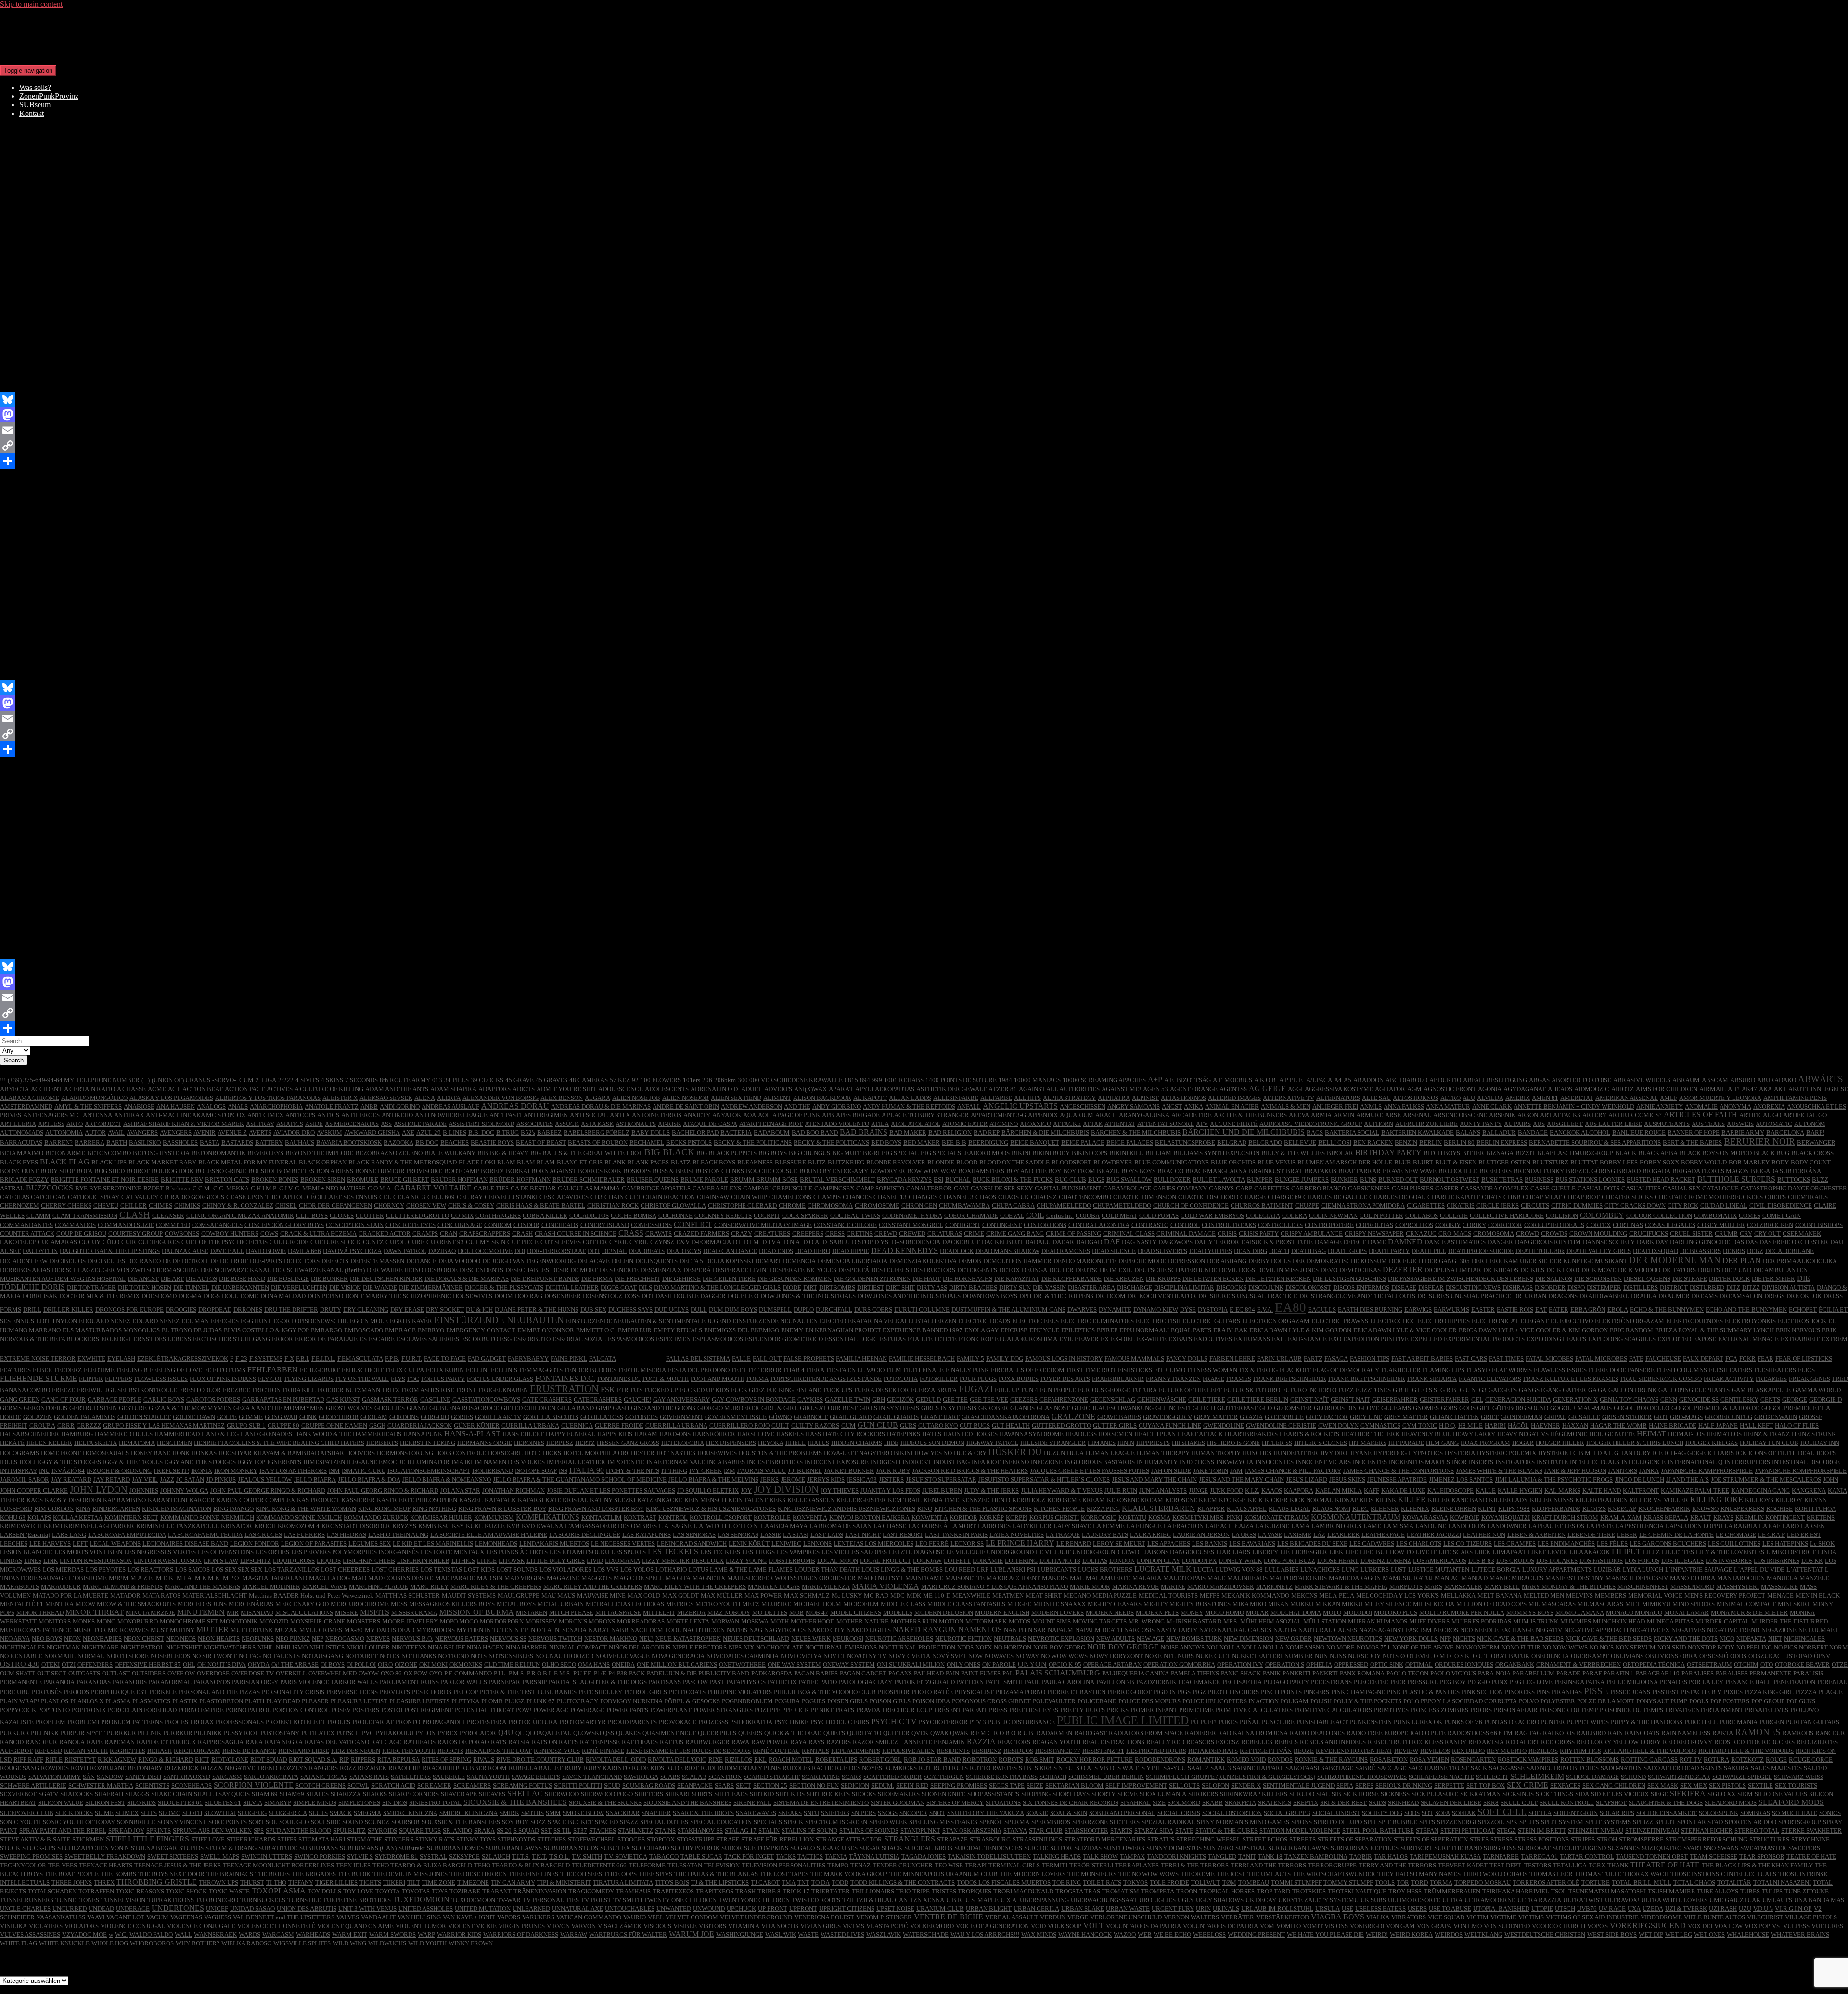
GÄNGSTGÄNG (1540, 1390)
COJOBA (1088, 1216)
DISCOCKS (1231, 1287)
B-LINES (455, 1132)
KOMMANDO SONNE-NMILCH (299, 1517)
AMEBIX (1518, 1098)
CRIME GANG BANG (1015, 1233)
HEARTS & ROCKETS (1309, 1434)
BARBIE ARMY (1743, 1132)
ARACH (1106, 1115)
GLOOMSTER (1293, 1408)
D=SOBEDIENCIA (916, 1242)
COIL (1035, 1215)
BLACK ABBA (1658, 1153)
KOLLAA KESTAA (78, 1517)
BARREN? (58, 1143)
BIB (483, 1153)
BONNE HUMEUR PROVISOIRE (399, 1171)
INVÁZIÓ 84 (68, 1471)
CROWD (1527, 1233)
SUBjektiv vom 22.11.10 (59, 485)
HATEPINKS (904, 1434)
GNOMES (1426, 1408)
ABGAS (1539, 1080)
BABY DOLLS (651, 1132)
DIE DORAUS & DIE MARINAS (467, 1279)
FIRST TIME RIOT (1091, 1370)
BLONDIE (941, 1162)
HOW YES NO (933, 1453)
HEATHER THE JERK (1370, 1434)
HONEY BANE (151, 1453)
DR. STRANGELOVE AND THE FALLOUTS (1357, 1296)
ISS (563, 1471)
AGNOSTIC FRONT (1450, 1089)
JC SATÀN (190, 1479)
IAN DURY (1636, 1453)
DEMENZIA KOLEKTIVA (923, 1261)
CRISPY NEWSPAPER (1374, 1233)
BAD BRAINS (864, 1132)
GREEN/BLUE (1284, 1417)
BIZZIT (1525, 1153)
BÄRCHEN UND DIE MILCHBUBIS (1244, 1132)
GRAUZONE (1073, 1416)
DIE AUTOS (201, 1279)
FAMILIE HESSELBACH (922, 1359)
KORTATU (1132, 1517)
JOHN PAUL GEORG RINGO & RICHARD (383, 1490)
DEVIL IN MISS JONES (1288, 1270)
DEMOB (970, 1261)
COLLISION (1562, 1216)
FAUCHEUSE (1663, 1359)
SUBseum (35, 105)
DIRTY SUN (1015, 1287)
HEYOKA (771, 1443)
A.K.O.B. (1266, 1080)
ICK (1741, 1453)
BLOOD (967, 1162)
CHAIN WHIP (749, 1197)
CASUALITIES (1641, 1188)
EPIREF (1107, 1330)
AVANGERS (142, 1132)
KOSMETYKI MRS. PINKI (1207, 1517)
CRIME (974, 1233)
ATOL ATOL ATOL (916, 1124)
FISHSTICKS (1135, 1370)
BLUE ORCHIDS (1233, 1162)
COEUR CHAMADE (971, 1216)
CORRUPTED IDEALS (1554, 1225)
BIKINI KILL (1126, 1153)
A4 (1338, 1080)
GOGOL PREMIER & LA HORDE (1715, 1408)
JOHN (1831, 1479)
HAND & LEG (220, 1434)
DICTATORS (1679, 1270)
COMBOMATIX (1715, 1216)
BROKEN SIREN (323, 1180)
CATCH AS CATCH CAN (33, 1197)
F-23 (241, 1359)
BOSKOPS (637, 1171)
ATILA (880, 1124)
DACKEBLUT (961, 1242)
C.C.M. (202, 1188)
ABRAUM (1686, 1080)
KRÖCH (265, 1526)
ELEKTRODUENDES (1694, 1321)
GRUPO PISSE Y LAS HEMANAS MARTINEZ (164, 1425)
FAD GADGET (487, 1359)
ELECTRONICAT (1495, 1321)
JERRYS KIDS (826, 1479)
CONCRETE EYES (411, 1225)
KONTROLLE (772, 1517)
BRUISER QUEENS (653, 1180)
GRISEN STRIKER (1627, 1417)
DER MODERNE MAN (1675, 1260)
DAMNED (1405, 1242)
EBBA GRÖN (1588, 1310)
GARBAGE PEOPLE (115, 1400)
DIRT (810, 1287)
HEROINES (529, 1443)
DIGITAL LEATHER (572, 1287)
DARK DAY (1652, 1242)
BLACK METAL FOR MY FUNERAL (248, 1162)
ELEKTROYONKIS (1750, 1321)
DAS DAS (1745, 1242)
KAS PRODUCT (318, 1500)
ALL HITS (1027, 1098)
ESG (506, 1339)
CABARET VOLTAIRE (433, 1188)
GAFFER (1574, 1390)
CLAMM (38, 1216)
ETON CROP (976, 1339)
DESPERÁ (697, 1270)
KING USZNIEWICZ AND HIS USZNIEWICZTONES (847, 1509)
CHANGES (923, 1197)
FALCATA (603, 1359)
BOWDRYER (888, 1171)
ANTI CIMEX (265, 1115)
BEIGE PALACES (1130, 1143)
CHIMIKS (187, 1206)
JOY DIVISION (786, 1489)
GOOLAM (374, 1417)
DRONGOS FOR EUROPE (129, 1310)
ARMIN (1344, 1115)
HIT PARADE (1406, 1443)
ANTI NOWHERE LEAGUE (451, 1115)
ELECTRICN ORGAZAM (1276, 1321)
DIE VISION (345, 1287)
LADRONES (994, 1526)
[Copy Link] (924, 446)
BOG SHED (109, 1171)
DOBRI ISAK (40, 1296)
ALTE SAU (1376, 1098)
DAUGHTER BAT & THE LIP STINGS (110, 1251)
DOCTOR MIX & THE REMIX (99, 1296)
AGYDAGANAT (1525, 1089)
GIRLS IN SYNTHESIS (889, 1408)
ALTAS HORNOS (1183, 1098)
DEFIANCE (421, 1261)
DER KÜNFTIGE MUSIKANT (1588, 1261)
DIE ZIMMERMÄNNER (431, 1287)
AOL (764, 1115)
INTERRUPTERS (1747, 1462)
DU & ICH (479, 1310)
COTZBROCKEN (1770, 1225)
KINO (925, 1509)
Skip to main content (31, 4)
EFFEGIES (225, 1321)
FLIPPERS (119, 1379)
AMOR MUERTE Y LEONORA (1720, 1098)
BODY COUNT (1811, 1162)
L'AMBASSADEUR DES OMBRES (611, 1526)
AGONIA (1490, 1089)
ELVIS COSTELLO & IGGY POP (266, 1330)
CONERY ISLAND (605, 1225)
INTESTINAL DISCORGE (1806, 1462)
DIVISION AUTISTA (1788, 1287)
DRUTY (331, 1310)
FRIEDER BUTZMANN (349, 1390)
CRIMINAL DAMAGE (1186, 1233)
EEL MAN (195, 1321)
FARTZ (1313, 1359)
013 (437, 1080)
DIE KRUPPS (1163, 1279)
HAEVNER (1546, 1425)
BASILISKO (145, 1143)
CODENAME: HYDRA (912, 1216)
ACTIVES (280, 1089)
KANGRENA (1809, 1490)
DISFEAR (1431, 1287)
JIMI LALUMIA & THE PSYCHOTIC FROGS (1554, 1479)
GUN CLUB (878, 1425)
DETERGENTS (977, 1270)
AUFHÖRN (1379, 1124)
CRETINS (860, 1233)
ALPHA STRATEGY (1069, 1098)
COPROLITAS (1374, 1225)
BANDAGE (1533, 1132)
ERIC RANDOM (1631, 1330)
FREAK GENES (1809, 1379)
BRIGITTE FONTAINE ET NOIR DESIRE (105, 1180)
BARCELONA (1785, 1132)
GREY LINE (1366, 1417)
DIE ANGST (143, 1279)
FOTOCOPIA (901, 1379)
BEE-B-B (954, 1143)
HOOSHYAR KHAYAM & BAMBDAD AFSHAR (281, 1453)
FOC (413, 1379)
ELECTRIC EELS (1035, 1321)
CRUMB (1726, 1233)
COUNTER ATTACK (27, 1233)
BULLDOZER (1172, 1180)
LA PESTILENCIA (1640, 1526)
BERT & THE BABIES (1692, 1143)
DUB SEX (593, 1310)
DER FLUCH (1406, 1261)
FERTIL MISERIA (642, 1370)
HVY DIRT (1334, 1453)
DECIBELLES (106, 1261)
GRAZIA (1251, 1417)
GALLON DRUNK (1632, 1390)
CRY (1746, 1233)
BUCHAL (958, 1180)
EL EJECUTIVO (1572, 1321)
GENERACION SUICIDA (1518, 1400)
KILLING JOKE (1717, 1500)
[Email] (924, 430)
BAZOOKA (398, 1143)
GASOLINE (435, 1400)
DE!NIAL (614, 1251)
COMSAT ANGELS (217, 1225)
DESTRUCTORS (933, 1270)
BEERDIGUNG (988, 1143)
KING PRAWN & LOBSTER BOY (502, 1509)
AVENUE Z (232, 1132)
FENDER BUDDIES (590, 1370)
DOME (249, 1296)
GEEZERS (1024, 1400)
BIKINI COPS (1090, 1153)
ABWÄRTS (1821, 1079)
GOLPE (227, 1417)
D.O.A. (812, 1242)
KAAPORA (1299, 1490)
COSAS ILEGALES (1670, 1225)
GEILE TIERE (1207, 1400)
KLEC (1360, 1509)
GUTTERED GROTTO (1061, 1425)
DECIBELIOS (68, 1261)
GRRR (66, 1425)
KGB (1239, 1500)
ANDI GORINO (400, 1106)
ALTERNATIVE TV (1289, 1098)
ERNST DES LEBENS (162, 1339)
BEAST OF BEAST (541, 1143)
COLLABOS (1422, 1216)
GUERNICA (577, 1425)
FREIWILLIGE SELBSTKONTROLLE (127, 1390)
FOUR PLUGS (978, 1379)
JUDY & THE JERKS (991, 1490)
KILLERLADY (1508, 1500)
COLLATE (1454, 1216)
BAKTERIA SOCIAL (1352, 1132)
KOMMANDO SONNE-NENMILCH (207, 1517)
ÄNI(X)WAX (810, 1089)
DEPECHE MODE (1142, 1261)
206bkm (725, 1080)
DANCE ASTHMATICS (1455, 1242)
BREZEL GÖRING (1591, 1171)
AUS (1539, 1124)
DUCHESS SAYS (630, 1310)
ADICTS (524, 1089)
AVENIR (205, 1132)
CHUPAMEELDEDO (1064, 1206)
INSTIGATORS (1515, 1462)
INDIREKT (917, 1462)
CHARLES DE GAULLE (1335, 1197)
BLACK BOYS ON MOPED (1716, 1153)
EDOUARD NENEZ (105, 1321)
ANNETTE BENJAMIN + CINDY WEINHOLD (1574, 1106)
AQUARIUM (1077, 1115)
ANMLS (1371, 1106)
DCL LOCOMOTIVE (485, 1251)
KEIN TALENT (748, 1500)
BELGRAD (1232, 1143)
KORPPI (1017, 1517)
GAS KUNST (343, 1400)
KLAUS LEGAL (1290, 1509)
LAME (1372, 1526)
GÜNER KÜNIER (477, 1425)
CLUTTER (370, 1216)
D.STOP (862, 1242)
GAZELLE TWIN (847, 1400)
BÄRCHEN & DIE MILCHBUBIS (1045, 1132)
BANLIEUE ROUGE (1639, 1132)
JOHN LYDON (99, 1489)
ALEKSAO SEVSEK (386, 1098)
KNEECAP (1622, 1509)
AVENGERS (176, 1132)
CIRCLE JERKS (1498, 1206)
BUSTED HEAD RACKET (1661, 1180)
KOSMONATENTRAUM (1277, 1517)
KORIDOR (963, 1517)
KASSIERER (358, 1500)
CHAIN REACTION (669, 1197)
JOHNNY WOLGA (184, 1490)
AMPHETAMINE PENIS (1795, 1098)
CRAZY (742, 1233)
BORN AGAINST (554, 1171)
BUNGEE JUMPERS (1302, 1180)
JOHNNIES (144, 1490)
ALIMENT (777, 1098)
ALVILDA (1490, 1098)
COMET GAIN (1782, 1216)
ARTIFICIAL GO (1805, 1115)
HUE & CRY (970, 1453)
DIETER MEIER (1773, 1279)
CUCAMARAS (57, 1242)
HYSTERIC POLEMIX (1507, 1453)
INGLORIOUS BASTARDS (1100, 1462)
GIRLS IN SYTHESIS (949, 1408)
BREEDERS (1495, 1171)
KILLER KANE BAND (1457, 1500)
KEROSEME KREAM (1076, 1500)
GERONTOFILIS (45, 1408)
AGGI (1295, 1089)
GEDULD (928, 1400)
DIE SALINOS (1554, 1279)
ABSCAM (1715, 1080)
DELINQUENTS (656, 1261)
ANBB (369, 1106)
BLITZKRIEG (846, 1162)
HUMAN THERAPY (1163, 1453)
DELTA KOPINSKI (729, 1261)
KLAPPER (1211, 1509)
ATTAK (1093, 1124)
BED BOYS (886, 1143)
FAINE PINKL (569, 1359)
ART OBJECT (103, 1124)
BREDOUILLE (1458, 1171)
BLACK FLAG (65, 1162)
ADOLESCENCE (621, 1089)
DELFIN (622, 1261)
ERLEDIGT (116, 1339)
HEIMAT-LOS (1686, 1434)
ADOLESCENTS (667, 1089)
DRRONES (248, 1310)
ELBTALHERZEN (932, 1321)
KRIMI (53, 1526)
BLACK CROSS (1812, 1153)
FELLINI (477, 1370)
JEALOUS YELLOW (265, 1479)
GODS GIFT (1475, 1408)
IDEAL (1805, 1453)
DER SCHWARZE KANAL (236, 1270)
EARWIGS (1418, 1310)
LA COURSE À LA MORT (942, 1526)
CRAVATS (659, 1233)
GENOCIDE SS (1699, 1400)
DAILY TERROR (1217, 1242)
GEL (1477, 1400)
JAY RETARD (112, 1479)
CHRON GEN (919, 1206)
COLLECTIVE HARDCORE (1507, 1216)
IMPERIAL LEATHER (576, 1462)
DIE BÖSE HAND (242, 1279)
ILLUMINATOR (428, 1462)
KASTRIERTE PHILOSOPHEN (417, 1500)
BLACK (1626, 1153)
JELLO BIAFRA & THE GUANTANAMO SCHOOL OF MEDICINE (580, 1479)
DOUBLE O (743, 1296)
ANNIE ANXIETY (1660, 1106)
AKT (1780, 1089)
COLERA (1295, 1216)
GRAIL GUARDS (896, 1417)
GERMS (11, 1408)
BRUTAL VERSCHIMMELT (837, 1180)
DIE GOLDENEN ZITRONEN (872, 1279)
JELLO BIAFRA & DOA (369, 1479)
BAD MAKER (908, 1132)
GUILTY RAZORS (815, 1425)
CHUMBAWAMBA (964, 1206)
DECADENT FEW (24, 1261)
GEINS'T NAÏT (1309, 1400)
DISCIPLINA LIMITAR (1184, 1287)
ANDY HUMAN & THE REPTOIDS (909, 1106)
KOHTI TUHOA (1815, 1509)
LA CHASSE (890, 1526)
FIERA (815, 1370)
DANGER (1500, 1242)
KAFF (1372, 1490)
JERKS (770, 1479)
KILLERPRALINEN (1601, 1500)
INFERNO (1016, 1462)
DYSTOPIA (1213, 1310)
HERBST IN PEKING (428, 1443)
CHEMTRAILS (1808, 1197)
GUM (848, 1425)
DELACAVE (594, 1261)
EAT (1541, 1310)
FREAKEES (1771, 1379)
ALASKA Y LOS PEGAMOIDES (171, 1098)
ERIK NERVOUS (1798, 1330)
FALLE (741, 1359)
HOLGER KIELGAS (1712, 1443)
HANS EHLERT (523, 1434)
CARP (1244, 1188)
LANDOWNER (1507, 1526)
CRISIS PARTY (1259, 1233)
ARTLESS (51, 1124)
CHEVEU (106, 1206)
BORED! (492, 1171)
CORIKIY (1448, 1225)
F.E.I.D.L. (323, 1359)
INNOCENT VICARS (1323, 1462)
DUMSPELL (775, 1310)
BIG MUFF (847, 1153)
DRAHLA (1644, 1296)
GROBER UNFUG (1728, 1417)
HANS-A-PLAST (472, 1434)
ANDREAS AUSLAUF (450, 1106)
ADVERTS (778, 1089)
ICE (1658, 1453)
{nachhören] (19, 199)
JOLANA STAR (460, 1490)
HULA (1075, 1453)
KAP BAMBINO (124, 1500)
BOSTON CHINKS (720, 1171)
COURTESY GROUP (135, 1233)
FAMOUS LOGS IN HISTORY (1064, 1359)
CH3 (597, 1197)
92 (635, 1080)
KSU (444, 1526)
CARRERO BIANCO (1319, 1188)
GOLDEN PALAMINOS (85, 1417)
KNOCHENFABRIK (1664, 1509)
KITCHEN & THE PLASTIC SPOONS (983, 1509)
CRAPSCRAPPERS (485, 1233)
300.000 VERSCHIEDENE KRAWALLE (790, 1080)
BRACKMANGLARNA (1216, 1171)
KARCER (202, 1500)
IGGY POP (251, 1462)
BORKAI (518, 1171)
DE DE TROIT (229, 1261)
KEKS (777, 1500)
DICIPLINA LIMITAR (1453, 1270)
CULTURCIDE (289, 1242)
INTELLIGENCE (1643, 1462)
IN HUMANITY (1157, 1462)
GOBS (1449, 1408)
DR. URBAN (1530, 1296)
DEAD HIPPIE (851, 1251)
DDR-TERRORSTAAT (556, 1251)
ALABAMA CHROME (30, 1098)
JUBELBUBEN (942, 1490)
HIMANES (1102, 1443)
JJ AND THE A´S (1688, 1479)
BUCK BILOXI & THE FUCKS (1013, 1180)
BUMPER (1260, 1180)
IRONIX (202, 1471)
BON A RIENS (335, 1171)
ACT (174, 1089)
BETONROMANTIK (218, 1153)
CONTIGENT (963, 1225)
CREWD (886, 1233)
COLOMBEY (1602, 1215)
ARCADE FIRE (1192, 1115)
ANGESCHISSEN (1083, 1106)
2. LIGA (266, 1080)
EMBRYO (431, 1330)
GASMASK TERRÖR (390, 1400)
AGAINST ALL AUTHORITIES (1059, 1089)
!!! (3, 1080)
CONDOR (526, 1225)
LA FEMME (1109, 1526)
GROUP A (42, 1425)
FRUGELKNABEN (503, 1390)
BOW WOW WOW (932, 1171)
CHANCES (857, 1197)
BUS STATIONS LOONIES (1590, 1180)
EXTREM (1835, 1339)
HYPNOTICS (1426, 1453)
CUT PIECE (523, 1242)
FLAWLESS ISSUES (1560, 1370)
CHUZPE (1307, 1206)
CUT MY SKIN (486, 1242)
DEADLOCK (957, 1251)
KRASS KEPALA (1666, 1517)
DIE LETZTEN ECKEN (1213, 1279)
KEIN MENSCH (705, 1500)
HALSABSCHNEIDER (30, 1434)
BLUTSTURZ (1550, 1162)
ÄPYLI (864, 1089)
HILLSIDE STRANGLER (1053, 1443)
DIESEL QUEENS (1647, 1279)
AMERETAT (1577, 1098)
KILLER (1412, 1500)
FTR (623, 1390)
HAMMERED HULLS (124, 1434)
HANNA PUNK (423, 1434)
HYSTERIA (1460, 1453)
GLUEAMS (1396, 1408)
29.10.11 (20, 773)
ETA (913, 1339)
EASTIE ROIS (1515, 1310)
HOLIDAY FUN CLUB (1769, 1443)
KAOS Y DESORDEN (73, 1500)
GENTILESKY (1739, 1400)
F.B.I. (303, 1359)
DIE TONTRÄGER (91, 1287)
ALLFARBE (996, 1098)
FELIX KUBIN (445, 1370)
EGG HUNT (256, 1321)
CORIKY (1474, 1225)
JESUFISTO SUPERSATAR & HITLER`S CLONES (1044, 1479)
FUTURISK (1239, 1390)
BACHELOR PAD (695, 1132)
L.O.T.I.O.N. (744, 1526)
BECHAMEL (647, 1143)
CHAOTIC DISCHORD (1208, 1197)
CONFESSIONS (651, 1225)
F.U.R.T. (412, 1359)
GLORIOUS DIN (1335, 1408)
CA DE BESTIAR (533, 1188)
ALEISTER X (340, 1098)
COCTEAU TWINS (855, 1216)
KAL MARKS (1562, 1490)
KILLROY (1789, 1500)
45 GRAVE (520, 1080)
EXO (1335, 1339)
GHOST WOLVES (349, 1408)
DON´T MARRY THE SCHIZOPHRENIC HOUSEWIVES (419, 1296)
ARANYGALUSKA (1144, 1115)
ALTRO (1450, 1098)
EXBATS (1180, 1339)
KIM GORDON (54, 1509)
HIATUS (818, 1443)
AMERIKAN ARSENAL (1627, 1098)
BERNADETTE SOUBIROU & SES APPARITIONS (1595, 1143)
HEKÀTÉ (12, 1443)
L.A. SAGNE (675, 1526)
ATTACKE (1067, 1124)
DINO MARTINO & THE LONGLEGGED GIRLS (717, 1287)
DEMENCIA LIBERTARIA (853, 1261)
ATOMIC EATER (965, 1124)
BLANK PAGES (648, 1162)
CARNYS (1221, 1188)
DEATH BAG (1309, 1251)
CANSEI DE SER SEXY (1002, 1188)
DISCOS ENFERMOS (1361, 1287)
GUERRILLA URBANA (676, 1425)
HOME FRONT (61, 1453)
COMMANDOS (75, 1225)
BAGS (1315, 1132)
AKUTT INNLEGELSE (1818, 1089)
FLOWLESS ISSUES (161, 1379)
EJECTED (833, 1321)
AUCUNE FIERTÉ (1234, 1124)
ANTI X (620, 1115)
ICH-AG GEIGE (1685, 1453)
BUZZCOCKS (50, 1188)
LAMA (1300, 1526)
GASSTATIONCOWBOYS (486, 1400)
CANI (961, 1188)
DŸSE (1188, 1310)
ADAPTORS (494, 1089)
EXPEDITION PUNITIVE (1376, 1339)
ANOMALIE (1701, 1106)
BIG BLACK (669, 1152)
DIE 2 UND (1737, 1270)
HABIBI (1495, 1425)
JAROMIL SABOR (25, 1479)
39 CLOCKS (487, 1080)
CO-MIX (462, 1216)
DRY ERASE (407, 1310)
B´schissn (178, 1188)
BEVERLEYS (265, 1153)
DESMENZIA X (661, 1270)
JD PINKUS (221, 1479)
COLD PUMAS (1159, 1216)
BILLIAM (1158, 1153)
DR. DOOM (1110, 1296)
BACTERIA (736, 1132)
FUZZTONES (1373, 1390)
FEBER (43, 1370)
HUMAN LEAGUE (1110, 1453)
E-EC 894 (1242, 1310)
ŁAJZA (1244, 1526)
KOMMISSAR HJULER (441, 1517)
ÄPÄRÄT (841, 1089)
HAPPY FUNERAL (571, 1434)
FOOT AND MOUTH (718, 1379)
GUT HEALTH (1011, 1425)
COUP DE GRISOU (81, 1233)
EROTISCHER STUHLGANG (231, 1339)
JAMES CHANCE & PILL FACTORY (1293, 1471)
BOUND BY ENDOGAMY (834, 1171)
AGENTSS (1233, 1089)
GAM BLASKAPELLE (1761, 1390)
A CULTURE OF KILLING (329, 1089)
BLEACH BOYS (714, 1162)
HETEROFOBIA (683, 1443)
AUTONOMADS (22, 1132)
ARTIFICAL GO (1760, 1115)
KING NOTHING (434, 1509)
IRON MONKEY (236, 1471)
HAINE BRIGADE (1673, 1425)
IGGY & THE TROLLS (133, 1462)
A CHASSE (131, 1089)
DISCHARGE (1135, 1287)
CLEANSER (168, 1216)
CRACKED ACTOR (385, 1233)
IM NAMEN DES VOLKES (510, 1462)
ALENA (425, 1098)
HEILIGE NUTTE (1612, 1434)
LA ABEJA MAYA (784, 1526)
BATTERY (269, 1143)
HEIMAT (1651, 1434)
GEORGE (1795, 1400)
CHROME (792, 1206)
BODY (1780, 1162)
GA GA (1597, 1390)
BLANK (615, 1162)
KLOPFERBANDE (1556, 1509)
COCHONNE (675, 1216)
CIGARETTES (1426, 1206)
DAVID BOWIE (266, 1251)
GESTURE (133, 1408)
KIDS (1367, 1500)
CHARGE (1253, 1197)
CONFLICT (693, 1224)
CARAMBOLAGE (1127, 1188)
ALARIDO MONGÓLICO (94, 1098)
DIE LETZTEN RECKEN (1278, 1279)
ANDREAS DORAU (515, 1106)
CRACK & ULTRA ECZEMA (318, 1233)
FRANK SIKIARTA (1432, 1379)
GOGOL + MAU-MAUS (1581, 1408)
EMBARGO (327, 1330)
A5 (1347, 1080)
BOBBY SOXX (1659, 1162)
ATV (1202, 1124)
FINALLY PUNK (967, 1370)
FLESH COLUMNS (1682, 1370)
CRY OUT (1767, 1233)
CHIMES (160, 1206)
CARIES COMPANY (1180, 1188)
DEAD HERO (813, 1251)
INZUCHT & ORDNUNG (119, 1471)
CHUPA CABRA (1013, 1206)
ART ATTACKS (1560, 1115)
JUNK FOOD (1226, 1490)
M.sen (103, 183)
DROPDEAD (215, 1310)
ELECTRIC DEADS (984, 1321)
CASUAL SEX (1681, 1188)
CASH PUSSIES (1412, 1188)
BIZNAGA (1500, 1153)
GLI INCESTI (1173, 1408)
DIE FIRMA (597, 1279)
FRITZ (391, 1390)
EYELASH (121, 1359)
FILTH (912, 1370)
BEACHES (455, 1143)
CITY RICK (1683, 1206)
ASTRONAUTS (636, 1124)
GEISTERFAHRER (1444, 1400)
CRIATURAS (945, 1233)
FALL (641, 1354)
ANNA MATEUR (1448, 1106)
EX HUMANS (1252, 1339)
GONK (308, 1417)
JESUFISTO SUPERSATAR (941, 1479)
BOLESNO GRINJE (221, 1171)
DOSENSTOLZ (603, 1296)
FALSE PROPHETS (809, 1359)
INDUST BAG (951, 1462)
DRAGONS (1563, 1296)
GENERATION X (1575, 1400)
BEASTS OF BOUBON (598, 1143)
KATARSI (531, 1500)
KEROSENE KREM (1191, 1500)
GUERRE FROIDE (619, 1425)
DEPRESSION (1187, 1261)
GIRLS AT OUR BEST (829, 1408)
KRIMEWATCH (21, 1526)
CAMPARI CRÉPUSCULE (778, 1188)
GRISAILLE (1584, 1417)
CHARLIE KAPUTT (1454, 1197)
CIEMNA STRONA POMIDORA (1363, 1206)
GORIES (462, 1417)
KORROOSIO (1099, 1517)
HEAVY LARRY (1474, 1434)
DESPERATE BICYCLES (803, 1270)
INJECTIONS (1197, 1462)
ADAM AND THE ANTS (397, 1089)
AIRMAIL (1713, 1089)
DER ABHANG (1227, 1261)
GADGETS (1503, 1390)
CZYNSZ (662, 1242)
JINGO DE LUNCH (1639, 1479)
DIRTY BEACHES (973, 1287)
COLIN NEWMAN (1333, 1216)
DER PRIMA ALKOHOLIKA (1800, 1261)
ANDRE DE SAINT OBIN (686, 1106)
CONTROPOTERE (1329, 1225)
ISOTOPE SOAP (536, 1471)
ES (363, 1339)
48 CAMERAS (589, 1080)
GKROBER (993, 1408)
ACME (157, 1089)
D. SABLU (836, 1242)
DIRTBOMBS (837, 1287)
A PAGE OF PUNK (796, 1115)
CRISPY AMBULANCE (1312, 1233)
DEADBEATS (647, 1251)
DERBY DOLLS (1270, 1261)
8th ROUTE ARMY (405, 1080)
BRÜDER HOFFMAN (459, 1180)
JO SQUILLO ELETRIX (708, 1490)
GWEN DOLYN (1338, 1425)
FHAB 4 (794, 1370)
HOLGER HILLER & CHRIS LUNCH (1635, 1443)
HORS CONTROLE (461, 1453)
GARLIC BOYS (164, 1400)
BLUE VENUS (1277, 1162)
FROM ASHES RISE (428, 1390)
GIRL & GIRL (780, 1408)
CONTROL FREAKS (1229, 1225)
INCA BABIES (726, 1462)
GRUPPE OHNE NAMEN (334, 1425)
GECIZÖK (900, 1400)
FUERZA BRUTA (934, 1390)
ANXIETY (697, 1115)
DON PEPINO (325, 1296)
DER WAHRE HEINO (395, 1270)
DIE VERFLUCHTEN (299, 1287)
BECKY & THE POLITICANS (753, 1143)
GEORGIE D (1825, 1400)
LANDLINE (1431, 1526)
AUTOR (95, 1132)
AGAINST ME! (1121, 1089)
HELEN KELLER (49, 1443)
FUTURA (1145, 1390)
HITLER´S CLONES (1321, 1443)
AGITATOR (1390, 1089)
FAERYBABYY (528, 1359)
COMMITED (173, 1225)
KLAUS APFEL (1247, 1509)
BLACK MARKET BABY (162, 1162)
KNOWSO (1705, 1509)
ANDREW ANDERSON (751, 1106)
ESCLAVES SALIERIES (428, 1339)
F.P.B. (392, 1359)
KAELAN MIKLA (1339, 1490)
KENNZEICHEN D (986, 1500)
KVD (528, 1526)
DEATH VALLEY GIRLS (1599, 1251)
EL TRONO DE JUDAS (192, 1330)
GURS (908, 1425)
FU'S (636, 1390)
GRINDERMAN (1521, 1417)
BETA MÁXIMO (22, 1153)
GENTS (1770, 1400)
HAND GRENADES (266, 1434)
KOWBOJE (1465, 1517)
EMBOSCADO (364, 1330)
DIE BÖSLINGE (288, 1279)
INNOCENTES (1274, 1462)
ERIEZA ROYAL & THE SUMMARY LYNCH (1714, 1330)
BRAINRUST (1266, 1171)
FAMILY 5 (970, 1359)
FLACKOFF (1295, 1370)
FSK (608, 1389)
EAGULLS (1322, 1310)
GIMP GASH (612, 1408)
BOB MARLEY (1749, 1162)
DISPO (1576, 1287)
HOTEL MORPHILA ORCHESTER (609, 1453)
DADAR (1063, 1242)
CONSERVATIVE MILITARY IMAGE (763, 1225)
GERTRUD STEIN (93, 1408)
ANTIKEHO (397, 1115)
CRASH (522, 1233)
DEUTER (1061, 1270)
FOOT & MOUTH (666, 1379)
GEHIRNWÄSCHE (1162, 1400)
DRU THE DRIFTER (291, 1310)
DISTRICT (1674, 1287)
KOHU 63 (13, 1517)
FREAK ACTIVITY (1729, 1379)
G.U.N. (1468, 1390)
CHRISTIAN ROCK (613, 1206)
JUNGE (1198, 1490)
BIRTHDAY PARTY (1388, 1153)
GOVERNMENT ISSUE (736, 1417)
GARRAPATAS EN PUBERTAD (283, 1400)
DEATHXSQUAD (1655, 1251)
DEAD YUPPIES (1211, 1251)
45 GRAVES (552, 1080)
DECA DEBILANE (1790, 1251)
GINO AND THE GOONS (663, 1408)
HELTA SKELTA (96, 1443)
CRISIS (1227, 1233)
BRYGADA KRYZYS (904, 1180)
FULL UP (1007, 1390)
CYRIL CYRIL (629, 1242)
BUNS (1368, 1180)
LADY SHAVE (1072, 1526)
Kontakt (32, 113)
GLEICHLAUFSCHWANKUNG (1113, 1408)
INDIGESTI (885, 1462)
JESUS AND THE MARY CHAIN (1241, 1479)
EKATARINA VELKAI (877, 1321)
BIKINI (1021, 1153)
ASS (386, 1124)
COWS (269, 1233)
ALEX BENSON (562, 1098)
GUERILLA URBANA (530, 1425)
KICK (1255, 1500)
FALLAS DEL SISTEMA (698, 1359)
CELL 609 (441, 1197)
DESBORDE (441, 1270)
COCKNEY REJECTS (723, 1216)
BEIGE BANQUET (1035, 1143)
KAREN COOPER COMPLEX (256, 1500)
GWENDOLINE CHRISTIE (1281, 1425)
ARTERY (1594, 1115)
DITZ (1733, 1287)
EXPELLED (1426, 1339)
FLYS (398, 1379)
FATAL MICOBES (1549, 1359)
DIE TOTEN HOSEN (145, 1287)
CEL (385, 1197)
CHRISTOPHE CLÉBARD (742, 1206)
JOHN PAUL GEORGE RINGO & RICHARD (268, 1490)
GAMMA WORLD (1817, 1390)
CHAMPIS (827, 1197)
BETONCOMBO (109, 1153)
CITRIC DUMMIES (1577, 1206)
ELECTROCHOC (1393, 1321)
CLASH (135, 1215)
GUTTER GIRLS (1115, 1425)
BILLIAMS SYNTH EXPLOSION (1216, 1153)
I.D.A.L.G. (1607, 1453)
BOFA (84, 1171)
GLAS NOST (1053, 1408)
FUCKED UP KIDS (705, 1390)
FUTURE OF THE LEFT (1190, 1390)
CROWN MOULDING (1598, 1233)
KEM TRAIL (905, 1500)
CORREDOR (1505, 1225)
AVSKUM (329, 1132)
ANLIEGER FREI (1335, 1106)
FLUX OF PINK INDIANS (223, 1379)
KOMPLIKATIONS (548, 1517)
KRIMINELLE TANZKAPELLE (178, 1526)
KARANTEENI (167, 1500)
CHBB (1512, 1197)
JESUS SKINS (1347, 1479)
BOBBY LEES (1619, 1162)
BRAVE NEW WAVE (1410, 1171)
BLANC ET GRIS (580, 1162)
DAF (1112, 1242)
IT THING (674, 1471)
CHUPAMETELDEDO (1122, 1206)
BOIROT (138, 1171)
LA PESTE (1600, 1526)
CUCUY (90, 1242)
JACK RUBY (893, 1471)
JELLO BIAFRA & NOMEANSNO (447, 1479)
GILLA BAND (576, 1408)
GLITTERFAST (1237, 1408)
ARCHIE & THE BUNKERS (1250, 1115)
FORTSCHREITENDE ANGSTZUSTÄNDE (826, 1379)
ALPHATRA (1114, 1098)
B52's (528, 1132)
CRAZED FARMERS (701, 1233)
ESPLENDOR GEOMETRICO (784, 1339)
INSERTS (1481, 1462)
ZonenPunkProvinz (49, 96)
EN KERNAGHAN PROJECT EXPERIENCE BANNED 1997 (884, 1330)
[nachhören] (18, 809)
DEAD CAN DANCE (730, 1251)
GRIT (1661, 1417)
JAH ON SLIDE (1171, 1471)
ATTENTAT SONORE (1166, 1124)
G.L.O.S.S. (1425, 1390)
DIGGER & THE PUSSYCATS (504, 1287)
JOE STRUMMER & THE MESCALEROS (1766, 1479)
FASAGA (1336, 1359)
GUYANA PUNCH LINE (1170, 1425)
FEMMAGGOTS (541, 1370)
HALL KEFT (1756, 1425)
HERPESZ (560, 1443)
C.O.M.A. (380, 1188)
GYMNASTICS (1380, 1425)
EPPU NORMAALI (1144, 1330)
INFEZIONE (1047, 1462)
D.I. (738, 1242)
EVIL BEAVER (1079, 1339)
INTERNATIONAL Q (1695, 1462)
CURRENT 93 (445, 1242)
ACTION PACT (245, 1089)
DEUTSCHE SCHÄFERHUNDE (1176, 1270)
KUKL (474, 1526)
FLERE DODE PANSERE (1622, 1370)
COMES (1750, 1216)
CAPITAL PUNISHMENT (1068, 1188)
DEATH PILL (1429, 1251)
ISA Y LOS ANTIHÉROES (293, 1471)
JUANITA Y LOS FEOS (890, 1490)
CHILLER (134, 1206)
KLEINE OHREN (1454, 1509)
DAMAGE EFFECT (1340, 1242)
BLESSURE (790, 1162)
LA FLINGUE (1144, 1526)
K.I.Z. (1252, 1490)
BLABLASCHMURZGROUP (1575, 1153)
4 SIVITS (307, 1080)
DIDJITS (1709, 1270)
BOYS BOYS (1138, 1171)
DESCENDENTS (481, 1270)
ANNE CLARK (1492, 1106)
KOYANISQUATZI (1506, 1517)
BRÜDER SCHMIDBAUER (589, 1180)
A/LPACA (1319, 1080)
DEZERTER (1403, 1270)
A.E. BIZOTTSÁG (1187, 1080)
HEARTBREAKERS (1251, 1434)
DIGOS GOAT (619, 1287)
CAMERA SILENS (717, 1188)
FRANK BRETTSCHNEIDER (1367, 1379)
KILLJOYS (1759, 1500)
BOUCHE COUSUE (772, 1171)
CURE (416, 1242)
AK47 (1749, 1089)
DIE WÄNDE (380, 1287)
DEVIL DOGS (1237, 1270)
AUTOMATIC (1774, 1124)
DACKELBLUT (1002, 1242)
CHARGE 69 (1284, 1197)
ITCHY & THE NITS (633, 1471)
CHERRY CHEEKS (66, 1206)
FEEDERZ (68, 1370)
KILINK (1386, 1500)
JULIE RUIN (1121, 1490)
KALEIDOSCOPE (1450, 1490)
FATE (1636, 1359)
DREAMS (1705, 1296)
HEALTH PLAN (1155, 1434)
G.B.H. (1401, 1390)
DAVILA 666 (304, 1251)
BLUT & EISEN (1456, 1162)
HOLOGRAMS (19, 1453)
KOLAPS (39, 1517)
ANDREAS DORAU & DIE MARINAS (601, 1106)
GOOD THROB (339, 1417)
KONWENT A (930, 1517)
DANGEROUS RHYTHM (1548, 1242)
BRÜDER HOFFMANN (520, 1180)
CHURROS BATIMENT (1262, 1206)
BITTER (1473, 1153)
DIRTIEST (871, 1287)
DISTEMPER (1604, 1287)
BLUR (1403, 1162)
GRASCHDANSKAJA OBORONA (1006, 1417)
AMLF (1668, 1098)
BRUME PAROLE (704, 1180)
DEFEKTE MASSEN (377, 1261)
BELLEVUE (1300, 1143)
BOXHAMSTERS (981, 1171)
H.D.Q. (1448, 1425)
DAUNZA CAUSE (185, 1251)
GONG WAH (281, 1417)
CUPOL (396, 1242)
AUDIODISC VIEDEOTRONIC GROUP (1311, 1124)
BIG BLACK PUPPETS (726, 1153)
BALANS (1468, 1132)
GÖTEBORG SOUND (1520, 1408)
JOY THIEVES (840, 1490)
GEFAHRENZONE (1064, 1400)
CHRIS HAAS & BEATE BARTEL (541, 1206)
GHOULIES (390, 1408)
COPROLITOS (1414, 1225)
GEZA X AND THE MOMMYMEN (279, 1408)
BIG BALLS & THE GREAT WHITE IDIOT (586, 1153)
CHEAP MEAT (1542, 1197)
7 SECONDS (361, 1080)
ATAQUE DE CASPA (710, 1124)
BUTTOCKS (1794, 1180)
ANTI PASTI (506, 1115)
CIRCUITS (1535, 1206)
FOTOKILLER (939, 1379)
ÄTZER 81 (1003, 1089)
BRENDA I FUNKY (1539, 1171)
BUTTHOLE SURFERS (1736, 1179)
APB (828, 1115)
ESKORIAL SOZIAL (579, 1339)
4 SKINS (332, 1080)
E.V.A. (1265, 1310)
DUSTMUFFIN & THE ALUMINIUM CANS (1008, 1310)
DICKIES (1532, 1270)
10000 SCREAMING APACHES (1104, 1080)
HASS (813, 1434)
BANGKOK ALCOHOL (1580, 1132)
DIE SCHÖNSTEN (1598, 1279)
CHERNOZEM (19, 1206)
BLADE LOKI (477, 1162)
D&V (683, 1242)
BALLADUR (1499, 1132)
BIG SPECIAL (900, 1153)
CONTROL (1185, 1225)
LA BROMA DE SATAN (841, 1526)
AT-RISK (669, 1124)
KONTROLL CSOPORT (721, 1517)
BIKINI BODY (1051, 1153)
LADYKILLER (1032, 1526)
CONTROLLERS (1280, 1225)
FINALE (933, 1370)
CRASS (631, 1233)
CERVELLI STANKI (511, 1197)
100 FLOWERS (661, 1080)
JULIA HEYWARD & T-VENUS (1062, 1490)
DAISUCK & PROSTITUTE (1277, 1242)
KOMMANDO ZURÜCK (376, 1517)
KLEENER (1385, 1509)
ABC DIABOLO (1406, 1080)
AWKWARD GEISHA (372, 1132)
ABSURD (1743, 1080)
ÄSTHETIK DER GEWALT (951, 1089)
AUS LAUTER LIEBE (1613, 1124)
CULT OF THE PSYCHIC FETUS (225, 1242)
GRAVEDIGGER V (1168, 1417)
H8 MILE (1470, 1425)
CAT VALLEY (140, 1197)
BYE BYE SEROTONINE (108, 1188)
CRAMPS (425, 1233)
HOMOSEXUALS (106, 1453)
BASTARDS (237, 1143)
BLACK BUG (1771, 1153)
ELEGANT (1534, 1321)
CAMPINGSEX (834, 1188)
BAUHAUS (300, 1143)
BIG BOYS (773, 1153)
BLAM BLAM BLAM (526, 1162)
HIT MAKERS (1368, 1443)
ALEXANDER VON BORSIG (500, 1098)
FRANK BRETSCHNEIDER (1290, 1379)
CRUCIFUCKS (1649, 1233)
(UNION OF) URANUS (181, 1080)
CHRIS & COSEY (471, 1206)
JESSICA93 (862, 1479)
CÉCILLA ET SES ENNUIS (342, 1197)
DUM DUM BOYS (733, 1310)
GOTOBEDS (642, 1417)
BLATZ (681, 1162)
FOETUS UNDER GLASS (500, 1379)
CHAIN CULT (623, 1197)
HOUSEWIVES (717, 1453)
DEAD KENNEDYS (905, 1250)
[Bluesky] (924, 399)
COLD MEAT (1119, 1216)
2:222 (286, 1080)
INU (44, 1471)
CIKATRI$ (1461, 1206)
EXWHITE (91, 1359)
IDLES (9, 1462)
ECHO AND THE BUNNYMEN (1746, 1310)
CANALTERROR (929, 1188)
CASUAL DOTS (1598, 1188)
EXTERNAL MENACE (1748, 1339)
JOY (746, 1490)
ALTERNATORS (1338, 1098)
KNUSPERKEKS (1742, 1509)
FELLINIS (504, 1370)
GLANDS (1022, 1408)
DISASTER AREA (1091, 1287)
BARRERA (90, 1143)
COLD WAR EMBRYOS (1212, 1216)
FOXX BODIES (1019, 1379)
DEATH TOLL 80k (1540, 1251)
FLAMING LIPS (1444, 1370)
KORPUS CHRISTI (1054, 1517)
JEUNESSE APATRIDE (1397, 1479)
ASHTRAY (260, 1124)
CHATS (1492, 1197)
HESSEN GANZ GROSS (628, 1443)
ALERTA (449, 1098)
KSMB (427, 1526)
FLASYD (1478, 1370)
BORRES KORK (600, 1171)
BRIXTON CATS (227, 1180)
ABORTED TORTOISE (1581, 1080)
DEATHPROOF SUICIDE (1481, 1251)
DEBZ (1755, 1251)
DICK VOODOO (1639, 1270)
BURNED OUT (1398, 1180)
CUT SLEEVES (561, 1242)
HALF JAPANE (1718, 1425)
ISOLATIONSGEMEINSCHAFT (429, 1471)
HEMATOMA (137, 1443)
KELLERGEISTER (861, 1500)
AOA (750, 1115)
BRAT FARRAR (1360, 1171)
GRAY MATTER (1216, 1417)
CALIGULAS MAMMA (589, 1188)
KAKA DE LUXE (1403, 1490)
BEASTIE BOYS (492, 1143)
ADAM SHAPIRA (453, 1089)
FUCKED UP (661, 1390)
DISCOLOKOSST (1308, 1287)
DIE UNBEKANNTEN (240, 1287)
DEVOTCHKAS (1360, 1270)
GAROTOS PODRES (213, 1400)
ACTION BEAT (203, 1089)
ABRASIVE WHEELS (1642, 1080)
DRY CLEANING (366, 1310)
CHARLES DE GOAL (1397, 1197)
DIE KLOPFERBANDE (1072, 1279)
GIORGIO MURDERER (728, 1408)
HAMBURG (77, 1434)
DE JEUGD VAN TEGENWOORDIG (529, 1261)
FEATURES (15, 1370)
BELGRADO (1265, 1143)
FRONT (466, 1390)
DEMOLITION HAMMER (1017, 1261)
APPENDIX (1043, 1115)
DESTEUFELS (890, 1270)
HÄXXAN (1575, 1425)
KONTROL (673, 1517)
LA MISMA (1398, 1526)
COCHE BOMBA (634, 1216)
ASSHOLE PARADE (420, 1124)
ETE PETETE (939, 1339)
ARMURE (1370, 1115)
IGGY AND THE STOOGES (200, 1462)
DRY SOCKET (445, 1310)
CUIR (129, 1242)
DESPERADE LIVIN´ (740, 1270)
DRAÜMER (1674, 1296)
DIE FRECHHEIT (637, 1279)
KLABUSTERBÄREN (1159, 1508)
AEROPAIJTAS (895, 1089)
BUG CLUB (1071, 1180)
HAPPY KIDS (615, 1434)
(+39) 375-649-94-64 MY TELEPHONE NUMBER (74, 1080)
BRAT (1294, 1171)
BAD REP (987, 1132)
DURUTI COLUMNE (922, 1310)
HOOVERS (360, 1453)
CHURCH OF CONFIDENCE (1191, 1206)
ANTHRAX (129, 1115)
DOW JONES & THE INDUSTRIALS (808, 1296)
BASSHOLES (180, 1143)
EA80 (1290, 1307)
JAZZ (167, 1479)
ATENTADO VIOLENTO (837, 1124)
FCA (1731, 1359)
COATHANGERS (498, 1216)
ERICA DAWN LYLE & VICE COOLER (1405, 1330)
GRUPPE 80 (283, 1425)
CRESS (835, 1233)
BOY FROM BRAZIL (1091, 1171)
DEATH (1279, 1251)
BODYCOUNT (19, 1171)
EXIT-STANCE (1307, 1339)
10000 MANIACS (1037, 1080)
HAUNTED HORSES (970, 1434)
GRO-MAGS (1686, 1417)
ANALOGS (211, 1106)
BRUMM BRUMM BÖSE (764, 1180)
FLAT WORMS (1512, 1370)
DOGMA (190, 1296)
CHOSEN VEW (426, 1206)
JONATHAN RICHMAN (513, 1490)
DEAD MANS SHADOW (1007, 1251)
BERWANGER (1816, 1143)
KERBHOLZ (1029, 1500)
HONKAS (204, 1453)
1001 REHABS (904, 1080)
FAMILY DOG (1005, 1359)
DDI (520, 1251)
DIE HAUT (927, 1279)
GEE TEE (955, 1400)
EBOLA (1618, 1310)
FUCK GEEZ (748, 1390)
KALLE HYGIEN (1520, 1490)
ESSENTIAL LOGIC (851, 1339)
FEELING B (132, 1370)
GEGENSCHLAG (1113, 1400)
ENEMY (792, 1330)
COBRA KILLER (545, 1216)
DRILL (32, 1310)
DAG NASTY (1139, 1242)
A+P (1155, 1080)
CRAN (449, 1233)
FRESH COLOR (200, 1390)
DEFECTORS (302, 1261)
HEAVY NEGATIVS (1523, 1434)
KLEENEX (1415, 1509)
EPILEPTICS (1078, 1330)
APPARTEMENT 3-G (998, 1115)
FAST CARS (1471, 1359)
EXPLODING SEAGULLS (1622, 1339)
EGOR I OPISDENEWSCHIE (311, 1321)
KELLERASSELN (811, 1500)
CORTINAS (1628, 1225)
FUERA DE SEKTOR (882, 1390)
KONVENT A (810, 1517)
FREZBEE (237, 1390)
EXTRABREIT (1800, 1339)
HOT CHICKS (543, 1453)
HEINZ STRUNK (1814, 1434)
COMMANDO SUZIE (126, 1225)
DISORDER (1550, 1287)
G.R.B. (1449, 1390)
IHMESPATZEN (324, 1462)
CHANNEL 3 (956, 1197)
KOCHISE (1779, 1509)
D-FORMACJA (711, 1242)
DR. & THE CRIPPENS (1063, 1296)
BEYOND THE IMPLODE (319, 1153)
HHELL (796, 1443)
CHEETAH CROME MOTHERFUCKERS (1709, 1197)
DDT (594, 1251)
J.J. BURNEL (805, 1471)
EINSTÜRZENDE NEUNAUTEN (775, 1321)
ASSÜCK (567, 1124)
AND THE (797, 1106)
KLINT (1487, 1509)
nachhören (16, 521)
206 (707, 1080)
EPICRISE (1014, 1330)
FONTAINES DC (619, 1379)
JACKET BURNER (849, 1471)
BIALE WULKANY (450, 1153)
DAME (1377, 1242)
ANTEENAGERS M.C (52, 1115)
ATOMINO (1004, 1124)
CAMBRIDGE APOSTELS (656, 1188)
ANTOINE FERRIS (657, 1115)
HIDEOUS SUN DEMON (932, 1443)
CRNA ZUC (1421, 1233)
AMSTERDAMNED (26, 1106)
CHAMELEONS (790, 1197)
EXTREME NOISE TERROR (38, 1359)
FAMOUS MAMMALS (1134, 1359)
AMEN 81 (1545, 1098)
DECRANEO (144, 1261)
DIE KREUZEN (1124, 1279)
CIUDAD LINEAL (1724, 1206)
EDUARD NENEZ (156, 1321)
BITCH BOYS (1442, 1153)
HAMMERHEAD (177, 1434)
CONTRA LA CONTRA (1099, 1225)
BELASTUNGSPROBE (1185, 1143)
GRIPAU (1555, 1417)
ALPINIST (1145, 1098)
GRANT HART (940, 1417)
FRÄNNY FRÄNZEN (1173, 1379)
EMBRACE (400, 1330)
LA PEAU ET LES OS (1556, 1526)
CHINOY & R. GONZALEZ (238, 1206)
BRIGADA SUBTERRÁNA (1786, 1171)
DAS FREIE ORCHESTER (1794, 1242)
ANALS (238, 1106)
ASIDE (314, 1124)
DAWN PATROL (405, 1251)
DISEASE (1404, 1287)
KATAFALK (500, 1500)
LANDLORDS (1467, 1526)
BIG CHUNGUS (809, 1153)
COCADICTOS (589, 1216)
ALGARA (597, 1098)
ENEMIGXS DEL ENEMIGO (742, 1330)
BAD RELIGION (950, 1132)
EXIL (1279, 1339)
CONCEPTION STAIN (355, 1225)
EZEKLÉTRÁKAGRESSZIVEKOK (183, 1359)
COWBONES (182, 1233)
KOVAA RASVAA (1425, 1517)
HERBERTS (382, 1443)
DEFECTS (335, 1261)
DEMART (768, 1261)
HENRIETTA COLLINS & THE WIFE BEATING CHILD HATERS (279, 1443)
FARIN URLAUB (1279, 1359)
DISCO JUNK (1266, 1287)
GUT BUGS (975, 1425)
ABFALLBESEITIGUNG (1495, 1080)
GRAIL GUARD (851, 1417)
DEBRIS (1734, 1251)
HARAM (646, 1434)
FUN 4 (1030, 1390)
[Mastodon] (924, 415)
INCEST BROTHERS (775, 1462)
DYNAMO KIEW (1156, 1310)
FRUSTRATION (564, 1389)
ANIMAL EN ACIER (1232, 1106)
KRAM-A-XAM (1621, 1517)
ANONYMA (1735, 1106)
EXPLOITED (1674, 1339)
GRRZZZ (89, 1425)
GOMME (251, 1417)
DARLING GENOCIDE (1700, 1242)
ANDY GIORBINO (837, 1106)
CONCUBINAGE (460, 1225)
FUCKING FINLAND (794, 1390)
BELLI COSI (1335, 1143)
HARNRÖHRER (714, 1434)
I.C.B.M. (1581, 1453)
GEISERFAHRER (1395, 1400)
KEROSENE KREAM (1135, 1500)
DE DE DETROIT (186, 1261)
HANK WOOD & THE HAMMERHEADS (348, 1434)
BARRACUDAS (21, 1143)
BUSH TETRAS (1502, 1180)
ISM (334, 1471)
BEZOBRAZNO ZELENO (389, 1153)
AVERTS (260, 1132)
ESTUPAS (893, 1339)
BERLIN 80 (1459, 1143)
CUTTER (595, 1242)
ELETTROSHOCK (1802, 1321)
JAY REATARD (71, 1479)
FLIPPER (91, 1379)
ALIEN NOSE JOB (636, 1098)
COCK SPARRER (805, 1216)
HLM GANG (1442, 1443)
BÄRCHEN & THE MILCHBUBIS (1136, 1132)
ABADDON (1368, 1080)
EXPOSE (1705, 1339)
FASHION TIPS (1370, 1359)
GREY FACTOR (1327, 1417)
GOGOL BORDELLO (1642, 1408)
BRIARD (1629, 1171)
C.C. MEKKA (231, 1188)
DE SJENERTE (619, 1270)
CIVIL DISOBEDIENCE (1781, 1206)
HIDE (891, 1443)
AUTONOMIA (64, 1132)
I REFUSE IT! (171, 1471)
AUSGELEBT (1565, 1124)
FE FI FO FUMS (225, 1370)
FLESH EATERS (1731, 1370)
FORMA (757, 1379)
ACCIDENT (46, 1089)
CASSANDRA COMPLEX (1495, 1188)
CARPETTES (1272, 1188)
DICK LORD (1563, 1270)
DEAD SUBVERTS (1162, 1251)
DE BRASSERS (1700, 1251)
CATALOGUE (1720, 1188)
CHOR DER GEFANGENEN (335, 1206)
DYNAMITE (1115, 1310)
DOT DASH (657, 1296)
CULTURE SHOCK (336, 1242)
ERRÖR (282, 1339)
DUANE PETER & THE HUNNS (537, 1310)
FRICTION (266, 1390)
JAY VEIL (145, 1479)
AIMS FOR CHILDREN (1667, 1089)
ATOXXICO (1035, 1124)
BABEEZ (549, 1132)
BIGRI (871, 1153)
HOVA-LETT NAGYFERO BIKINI (868, 1453)
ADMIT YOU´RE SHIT (566, 1089)
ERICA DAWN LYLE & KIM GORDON (1300, 1330)
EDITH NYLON (57, 1321)
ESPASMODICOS (631, 1339)
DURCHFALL (834, 1310)
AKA (1765, 1089)
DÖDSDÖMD (159, 1296)
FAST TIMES (1506, 1359)
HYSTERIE (1553, 1453)
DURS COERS (873, 1310)
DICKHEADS (1501, 1270)
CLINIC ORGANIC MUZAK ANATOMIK (240, 1216)
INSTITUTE (1552, 1462)
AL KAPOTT (870, 1098)
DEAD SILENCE (1114, 1251)
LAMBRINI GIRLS (1336, 1526)
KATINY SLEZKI (613, 1500)
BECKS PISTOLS (689, 1143)
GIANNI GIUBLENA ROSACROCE (453, 1408)
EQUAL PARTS (1191, 1330)
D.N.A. (793, 1242)
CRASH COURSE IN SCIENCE (576, 1233)
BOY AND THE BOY (1034, 1171)
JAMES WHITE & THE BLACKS (1499, 1471)
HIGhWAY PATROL (992, 1443)
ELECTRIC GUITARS (1211, 1321)
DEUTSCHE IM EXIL (1104, 1270)
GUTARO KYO (938, 1425)
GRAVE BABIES (1119, 1417)
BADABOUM (772, 1132)
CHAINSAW (713, 1197)
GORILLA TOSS (602, 1417)
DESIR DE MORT (574, 1270)
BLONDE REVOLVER (896, 1162)
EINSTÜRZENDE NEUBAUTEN (499, 1320)
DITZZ (1751, 1287)
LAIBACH (1219, 1526)
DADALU (1038, 1242)
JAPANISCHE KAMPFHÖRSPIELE (1707, 1471)
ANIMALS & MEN (1286, 1106)
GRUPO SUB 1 (246, 1425)
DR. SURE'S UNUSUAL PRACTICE (1464, 1296)
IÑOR (1459, 1462)
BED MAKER (922, 1143)
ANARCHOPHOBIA (276, 1106)
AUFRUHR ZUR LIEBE (1426, 1124)
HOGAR (1523, 1443)
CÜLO (111, 1242)
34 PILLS (456, 1080)
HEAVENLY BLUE (1426, 1434)
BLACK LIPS (109, 1162)
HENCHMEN (174, 1443)
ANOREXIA (1769, 1106)
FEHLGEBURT (320, 1370)
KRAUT (1701, 1517)
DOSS (632, 1296)
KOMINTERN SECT (131, 1517)
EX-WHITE (1152, 1339)
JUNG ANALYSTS (1163, 1490)
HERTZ (585, 1443)
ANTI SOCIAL (589, 1115)
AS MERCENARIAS (352, 1124)
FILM (894, 1370)
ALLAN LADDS (910, 1098)
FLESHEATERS (1775, 1370)
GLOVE (1369, 1408)
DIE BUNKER (329, 1279)
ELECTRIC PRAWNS (1340, 1321)
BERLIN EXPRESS (1502, 1143)
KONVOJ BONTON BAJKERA (869, 1517)
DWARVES (1082, 1310)
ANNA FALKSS (1404, 1106)
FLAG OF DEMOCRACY (1346, 1370)
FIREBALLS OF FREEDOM (1028, 1370)
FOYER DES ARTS (1065, 1379)
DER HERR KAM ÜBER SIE (1509, 1261)
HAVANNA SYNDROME (1032, 1434)
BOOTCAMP (462, 1171)
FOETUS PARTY (443, 1379)
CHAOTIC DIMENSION (1145, 1197)
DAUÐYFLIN (40, 1251)
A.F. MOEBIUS (1232, 1080)
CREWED (912, 1233)
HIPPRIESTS (1153, 1443)
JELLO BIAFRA (315, 1479)
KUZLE (495, 1526)
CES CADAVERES (564, 1197)
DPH (1025, 1296)
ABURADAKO (1777, 1080)
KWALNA (550, 1526)
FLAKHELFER (1401, 1370)
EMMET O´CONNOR (546, 1330)
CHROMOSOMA (830, 1206)
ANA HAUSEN (176, 1106)
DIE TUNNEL (191, 1287)
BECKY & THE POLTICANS (831, 1143)
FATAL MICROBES (1601, 1359)
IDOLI (27, 1462)
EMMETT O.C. (596, 1330)
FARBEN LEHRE (1232, 1359)
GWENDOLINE (1224, 1425)
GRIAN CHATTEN (1454, 1417)
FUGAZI (976, 1389)
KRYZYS (404, 1526)
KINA (83, 1509)
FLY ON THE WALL (362, 1379)
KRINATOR (237, 1526)
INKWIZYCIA (1235, 1462)
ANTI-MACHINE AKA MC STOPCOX (196, 1115)
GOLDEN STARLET (144, 1417)
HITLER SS (1277, 1443)
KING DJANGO (233, 1509)
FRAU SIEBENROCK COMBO (1661, 1379)
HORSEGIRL (505, 1453)
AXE (408, 1132)
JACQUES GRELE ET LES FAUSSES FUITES (1090, 1471)
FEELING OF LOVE (176, 1370)
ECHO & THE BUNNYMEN (1667, 1310)
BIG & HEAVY (509, 1153)
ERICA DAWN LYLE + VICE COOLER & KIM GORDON (1533, 1330)
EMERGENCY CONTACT (481, 1330)
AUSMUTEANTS (1667, 1124)
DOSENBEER (563, 1296)
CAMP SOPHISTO (880, 1188)
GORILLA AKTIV (498, 1417)
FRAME (1213, 1379)
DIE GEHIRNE (681, 1279)
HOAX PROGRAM (1485, 1443)
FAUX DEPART (1703, 1359)
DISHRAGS (1518, 1287)
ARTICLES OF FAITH (1700, 1115)
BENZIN (1406, 1143)
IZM (730, 1471)
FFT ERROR (765, 1370)
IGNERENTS (284, 1462)
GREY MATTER (1406, 1417)
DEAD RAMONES (1066, 1251)
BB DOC (427, 1143)
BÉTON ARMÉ (65, 1153)
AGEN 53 (1155, 1089)
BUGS (1096, 1180)
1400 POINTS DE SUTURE (961, 1080)
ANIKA (1193, 1106)
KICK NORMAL (1311, 1500)
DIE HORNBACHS (968, 1279)
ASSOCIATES (535, 1124)
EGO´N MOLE (369, 1321)
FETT (739, 1370)
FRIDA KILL (299, 1390)
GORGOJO (435, 1417)
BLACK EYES (19, 1162)
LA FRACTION (1184, 1526)
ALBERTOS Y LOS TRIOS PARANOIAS (268, 1098)
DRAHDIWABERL (1604, 1296)
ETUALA (1007, 1339)
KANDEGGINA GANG (1760, 1490)
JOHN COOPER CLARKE (34, 1490)
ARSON (1528, 1115)
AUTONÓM (1810, 1124)
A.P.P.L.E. (1292, 1080)
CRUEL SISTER (1691, 1233)
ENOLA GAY (982, 1330)
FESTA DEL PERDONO (699, 1370)
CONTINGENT (1002, 1225)
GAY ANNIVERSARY (681, 1400)
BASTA (210, 1143)
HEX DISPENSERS (731, 1443)
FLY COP (270, 1379)
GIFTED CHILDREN (528, 1408)
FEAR (1765, 1359)
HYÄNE (1361, 1453)
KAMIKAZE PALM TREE (1695, 1490)
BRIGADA (1656, 1171)
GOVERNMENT (681, 1417)
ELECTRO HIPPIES (1444, 1321)
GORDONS (404, 1417)
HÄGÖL (1518, 1425)
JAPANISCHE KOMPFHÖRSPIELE (1801, 1471)
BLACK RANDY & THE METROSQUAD (403, 1162)
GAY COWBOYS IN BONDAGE (754, 1400)
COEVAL (1012, 1216)
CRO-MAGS (1455, 1233)
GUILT (780, 1425)
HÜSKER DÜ (1015, 1452)
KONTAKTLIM (602, 1517)
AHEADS (1560, 1089)
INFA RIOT (986, 1462)
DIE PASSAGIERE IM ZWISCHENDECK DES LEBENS (1461, 1279)
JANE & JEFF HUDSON (1575, 1471)
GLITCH (1204, 1408)
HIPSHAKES (1188, 1443)
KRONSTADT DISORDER (356, 1526)
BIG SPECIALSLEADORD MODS (965, 1153)
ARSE (1393, 1115)
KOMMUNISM (494, 1517)
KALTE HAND (1602, 1490)
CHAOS (986, 1197)
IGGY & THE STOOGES (69, 1462)
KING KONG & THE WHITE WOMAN (306, 1509)
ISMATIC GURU (364, 1471)
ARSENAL (1417, 1115)
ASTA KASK (597, 1124)
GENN (1669, 1400)
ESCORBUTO (480, 1339)
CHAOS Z (1044, 1197)
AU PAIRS (1517, 1124)
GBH (879, 1400)
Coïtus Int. (1060, 1216)
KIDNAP (1346, 1500)
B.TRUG (507, 1132)
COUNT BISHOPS (1819, 1225)
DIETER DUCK (1729, 1279)
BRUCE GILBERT (404, 1180)
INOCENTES (1370, 1462)
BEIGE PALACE (1083, 1143)
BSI (938, 1180)
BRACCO (1170, 1171)
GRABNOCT (811, 1417)
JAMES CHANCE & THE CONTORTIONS (1399, 1471)
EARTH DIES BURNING (1370, 1310)
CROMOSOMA (1494, 1233)
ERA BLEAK (1230, 1330)
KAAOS (1272, 1490)
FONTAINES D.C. (565, 1378)
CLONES (342, 1216)
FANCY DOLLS (1187, 1359)
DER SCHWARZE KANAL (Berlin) (319, 1270)
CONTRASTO (1150, 1225)
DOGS (212, 1296)
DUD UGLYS (672, 1310)
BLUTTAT (1584, 1162)
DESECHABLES (527, 1270)
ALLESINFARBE (956, 1098)
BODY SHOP (58, 1171)
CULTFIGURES (159, 1242)
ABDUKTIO (1445, 1080)
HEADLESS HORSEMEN (1099, 1434)
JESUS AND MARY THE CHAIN (1154, 1479)
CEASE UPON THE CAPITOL (265, 1197)
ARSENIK (1502, 1115)
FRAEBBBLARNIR (1118, 1379)
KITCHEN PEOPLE (1059, 1509)
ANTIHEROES (360, 1115)
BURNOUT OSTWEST (1450, 1180)
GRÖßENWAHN (1776, 1417)
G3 (1483, 1390)
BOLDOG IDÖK (173, 1171)
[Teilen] (924, 461)
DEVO (1329, 1270)
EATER (1559, 1310)
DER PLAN (1742, 1260)
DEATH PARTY (1389, 1251)
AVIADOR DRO (294, 1132)
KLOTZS (1594, 1509)
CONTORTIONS (1045, 1225)
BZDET (154, 1188)
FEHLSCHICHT (363, 1370)
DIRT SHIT (900, 1287)
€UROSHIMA (1039, 1339)
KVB (513, 1526)
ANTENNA (97, 1115)
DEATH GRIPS (1347, 1251)
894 (865, 1080)
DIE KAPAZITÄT (1017, 1279)
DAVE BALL (227, 1251)
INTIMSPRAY (19, 1471)
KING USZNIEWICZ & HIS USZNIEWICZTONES (711, 1509)
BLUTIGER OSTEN (1504, 1162)
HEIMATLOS (1724, 1434)
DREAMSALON (1741, 1296)
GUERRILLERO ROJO (739, 1425)
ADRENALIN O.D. (715, 1089)
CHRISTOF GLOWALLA (673, 1206)
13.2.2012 (23, 163)
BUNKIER (1344, 1180)
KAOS (35, 1500)
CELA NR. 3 (409, 1197)
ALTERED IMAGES (1234, 1098)
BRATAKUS (1320, 1171)
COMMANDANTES (26, 1225)
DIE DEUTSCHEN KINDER (386, 1279)
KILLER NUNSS (1552, 1500)
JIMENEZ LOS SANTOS (1461, 1479)
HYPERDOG (1390, 1453)
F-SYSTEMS (266, 1359)
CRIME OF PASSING (1073, 1233)
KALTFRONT (1641, 1490)
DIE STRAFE (1690, 1279)
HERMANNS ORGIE (485, 1443)
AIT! (1734, 1089)
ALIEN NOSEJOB (686, 1098)
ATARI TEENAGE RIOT (771, 1124)
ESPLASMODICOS (718, 1339)
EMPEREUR (635, 1330)
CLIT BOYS (312, 1216)
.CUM (246, 1080)
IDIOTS (1826, 1453)
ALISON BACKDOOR (822, 1098)
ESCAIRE (382, 1339)
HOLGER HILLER (1560, 1443)
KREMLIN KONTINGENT (1770, 1517)
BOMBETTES (295, 1171)
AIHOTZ (1623, 1089)
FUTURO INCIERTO (1309, 1390)
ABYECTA (14, 1089)
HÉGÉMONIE (1569, 1434)
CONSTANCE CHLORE (845, 1225)
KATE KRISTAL (567, 1500)
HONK (181, 1453)
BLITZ (817, 1162)
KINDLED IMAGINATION (177, 1509)
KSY (458, 1526)
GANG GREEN (20, 1400)
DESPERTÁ (854, 1270)
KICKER (1276, 1500)
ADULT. (752, 1089)
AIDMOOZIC (1592, 1089)
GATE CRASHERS (547, 1400)
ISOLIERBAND (493, 1471)
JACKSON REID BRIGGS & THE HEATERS (970, 1471)
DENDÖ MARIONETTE (1085, 1261)
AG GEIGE (1267, 1089)
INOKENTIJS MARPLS (1419, 1462)
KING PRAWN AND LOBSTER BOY (596, 1509)
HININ (1126, 1443)
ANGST (1172, 1106)
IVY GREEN (706, 1471)
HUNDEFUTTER (1296, 1453)
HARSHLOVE (756, 1434)
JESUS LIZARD (1307, 1479)
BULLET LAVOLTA (1219, 1180)
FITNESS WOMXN (1212, 1370)
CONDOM (498, 1225)
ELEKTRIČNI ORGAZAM (1630, 1321)
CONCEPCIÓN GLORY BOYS (284, 1225)
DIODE (792, 1287)
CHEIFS (1775, 1197)
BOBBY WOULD (1704, 1162)
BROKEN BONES (275, 1180)
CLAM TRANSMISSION (85, 1216)
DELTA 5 (691, 1261)
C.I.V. (286, 1188)
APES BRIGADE (858, 1115)
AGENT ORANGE (1194, 1089)
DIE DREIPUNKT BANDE (545, 1279)
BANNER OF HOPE (1694, 1132)
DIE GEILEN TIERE (729, 1279)
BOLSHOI (262, 1171)
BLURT (1423, 1162)
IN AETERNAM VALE (676, 1462)
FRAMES (1239, 1379)
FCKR (1747, 1359)
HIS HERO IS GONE (1233, 1443)
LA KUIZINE (1272, 1526)
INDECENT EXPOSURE (837, 1462)
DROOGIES (181, 1310)
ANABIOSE (139, 1106)
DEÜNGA (1034, 1270)
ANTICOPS (300, 1115)
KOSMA (1159, 1517)
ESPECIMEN (673, 1339)
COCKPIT (767, 1216)
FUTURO (1268, 1390)
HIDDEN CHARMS (857, 1443)
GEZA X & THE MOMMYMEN (190, 1408)
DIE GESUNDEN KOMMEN (795, 1279)
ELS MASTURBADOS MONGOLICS (111, 1330)
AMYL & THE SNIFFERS (88, 1106)
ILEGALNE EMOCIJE (376, 1462)
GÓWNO (780, 1417)
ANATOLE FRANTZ (332, 1106)
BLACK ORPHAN (323, 1162)
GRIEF (1490, 1417)
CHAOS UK (1014, 1197)
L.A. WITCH (710, 1526)
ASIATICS (290, 1124)
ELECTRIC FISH (1158, 1321)
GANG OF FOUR (64, 1400)
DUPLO (804, 1310)
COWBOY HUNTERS (230, 1233)
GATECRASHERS (598, 1400)
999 (877, 1080)
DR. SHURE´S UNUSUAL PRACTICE (1248, 1296)
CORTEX (1598, 1225)
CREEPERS (808, 1233)
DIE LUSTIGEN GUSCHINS (1349, 1279)
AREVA (1299, 1115)
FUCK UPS (838, 1390)
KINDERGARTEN (116, 1509)
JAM (1236, 1471)
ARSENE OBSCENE (1460, 1115)
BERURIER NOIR (1759, 1142)
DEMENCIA (799, 1261)
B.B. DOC (481, 1132)
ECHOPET (1803, 1310)
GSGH (377, 1425)
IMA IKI (462, 1462)
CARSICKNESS (1369, 1188)
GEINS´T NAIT (1350, 1400)
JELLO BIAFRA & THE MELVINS (713, 1479)
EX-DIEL (1123, 1339)
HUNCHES (1257, 1453)
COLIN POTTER (1381, 1216)
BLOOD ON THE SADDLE (1014, 1162)
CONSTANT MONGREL (911, 1225)
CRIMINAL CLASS (1129, 1233)
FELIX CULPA (405, 1370)
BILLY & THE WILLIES (1293, 1153)
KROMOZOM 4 (299, 1526)
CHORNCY (389, 1206)
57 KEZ (620, 1080)
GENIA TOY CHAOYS (1629, 1400)
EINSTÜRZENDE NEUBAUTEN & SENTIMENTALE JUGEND (648, 1321)
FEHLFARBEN (273, 1370)
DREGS (1774, 1296)
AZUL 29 (429, 1132)
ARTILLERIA (18, 1124)
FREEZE (64, 1390)
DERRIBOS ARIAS (25, 1270)
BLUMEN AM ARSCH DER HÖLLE (1345, 1162)
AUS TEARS (1708, 1124)
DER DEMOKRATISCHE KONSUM (1340, 1261)
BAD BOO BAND (815, 1132)
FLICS (1806, 1370)
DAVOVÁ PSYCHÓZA (352, 1251)
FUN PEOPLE (1058, 1390)
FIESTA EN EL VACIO (855, 1370)
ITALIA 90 (587, 1470)
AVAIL (116, 1132)
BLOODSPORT (1072, 1162)
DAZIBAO (442, 1251)
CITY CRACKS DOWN (1635, 1206)
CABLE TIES (491, 1188)
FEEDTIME (99, 1370)
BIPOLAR (1340, 1153)
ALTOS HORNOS (1416, 1098)
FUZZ (1346, 1390)
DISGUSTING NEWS (1473, 1287)
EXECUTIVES (1213, 1339)
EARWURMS (1451, 1310)
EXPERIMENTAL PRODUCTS (1484, 1339)
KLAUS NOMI (1331, 1509)
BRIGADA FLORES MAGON (1711, 1171)
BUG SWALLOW (1129, 1180)
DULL (699, 1310)
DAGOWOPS (1175, 1242)
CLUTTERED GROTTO (417, 1216)
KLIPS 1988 (1514, 1509)
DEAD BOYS (684, 1251)
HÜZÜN (1054, 1453)
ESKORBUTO (532, 1339)
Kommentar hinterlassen (151, 183)
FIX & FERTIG (1258, 1370)
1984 (1005, 1080)
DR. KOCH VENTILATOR (1162, 1296)
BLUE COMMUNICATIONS (1172, 1162)
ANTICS (328, 1115)
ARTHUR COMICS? (1635, 1115)
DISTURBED (1707, 1287)
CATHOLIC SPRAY (94, 1197)
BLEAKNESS (755, 1162)
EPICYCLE (1044, 1330)
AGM (1414, 1089)
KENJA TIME (941, 1500)
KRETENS (1821, 1517)
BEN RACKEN (1373, 1143)
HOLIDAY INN (1820, 1443)
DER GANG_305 (1447, 1261)
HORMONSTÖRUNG (405, 1453)
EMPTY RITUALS (678, 1330)
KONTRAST (640, 1517)
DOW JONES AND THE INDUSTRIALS (909, 1296)
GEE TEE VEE (989, 1400)
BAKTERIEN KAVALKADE (1418, 1132)
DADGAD (1089, 1242)
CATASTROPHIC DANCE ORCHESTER (1794, 1188)
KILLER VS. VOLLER (1659, 1500)
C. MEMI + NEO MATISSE (330, 1188)
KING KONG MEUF (384, 1509)
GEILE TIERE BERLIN (1258, 1400)
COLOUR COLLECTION (1659, 1216)
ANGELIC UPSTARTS (1020, 1106)
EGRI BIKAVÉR (411, 1321)
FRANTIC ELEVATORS (1490, 1379)
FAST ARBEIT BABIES (1422, 1359)
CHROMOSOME (877, 1206)
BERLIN (1431, 1143)
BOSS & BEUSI (673, 1171)
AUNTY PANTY (1481, 1124)
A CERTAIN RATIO (90, 1089)
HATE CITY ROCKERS (854, 1434)
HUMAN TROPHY (1216, 1453)
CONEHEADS (560, 1225)
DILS (645, 1287)
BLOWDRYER (1113, 1162)
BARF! (1815, 1132)
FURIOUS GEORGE (1104, 1390)
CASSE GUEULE (1553, 1188)
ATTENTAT (1120, 1124)
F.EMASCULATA (360, 1359)
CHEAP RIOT (1582, 1197)
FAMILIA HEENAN (861, 1359)
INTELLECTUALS (1595, 1462)
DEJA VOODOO (459, 1261)
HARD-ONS (675, 1434)
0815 (851, 1080)
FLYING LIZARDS (309, 1379)
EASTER (1483, 1310)
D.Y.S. (882, 1242)
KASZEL (471, 1500)
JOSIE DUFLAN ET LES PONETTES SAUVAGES (611, 1490)
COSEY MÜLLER (1721, 1225)
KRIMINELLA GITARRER (99, 1526)
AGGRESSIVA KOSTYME (1339, 1089)
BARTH (117, 1143)
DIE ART (172, 1279)
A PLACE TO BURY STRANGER (925, 1115)
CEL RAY (470, 1197)
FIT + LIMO (1170, 1370)
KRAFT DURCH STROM (1565, 1517)
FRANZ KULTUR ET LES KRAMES (1571, 1379)
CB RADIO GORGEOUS (192, 1197)
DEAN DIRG (1251, 1251)
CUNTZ (373, 1242)
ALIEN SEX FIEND (736, 1098)
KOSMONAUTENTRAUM (1356, 1517)
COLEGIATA (1263, 1216)
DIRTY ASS (932, 1287)
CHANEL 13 (890, 1197)
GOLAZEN (38, 1417)
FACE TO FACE (445, 1359)
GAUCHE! (637, 1400)
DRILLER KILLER (68, 1310)
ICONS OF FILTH (1771, 1453)
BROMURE (363, 1180)
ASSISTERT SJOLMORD (481, 1124)
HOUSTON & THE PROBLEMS (780, 1453)
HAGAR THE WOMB (1618, 1425)
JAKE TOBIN (1211, 1471)
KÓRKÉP (992, 1517)
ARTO (75, 1124)
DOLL (230, 1296)
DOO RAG (529, 1296)
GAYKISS (810, 1400)
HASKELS (790, 1434)
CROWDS (1554, 1233)
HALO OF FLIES (1797, 1425)
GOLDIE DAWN (194, 1417)
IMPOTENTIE (626, 1462)
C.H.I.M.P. (264, 1188)
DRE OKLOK (1804, 1296)
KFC (1225, 1500)
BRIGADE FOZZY (24, 1180)
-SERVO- (224, 1080)
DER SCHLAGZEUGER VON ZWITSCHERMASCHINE (125, 1270)
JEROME (793, 1479)
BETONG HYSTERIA (161, 1153)
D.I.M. (752, 1242)
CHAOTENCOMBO (1085, 1197)
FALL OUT (767, 1359)
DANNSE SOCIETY (1609, 1242)
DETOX (1009, 1270)
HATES (932, 1434)
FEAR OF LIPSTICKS (1804, 1359)
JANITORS (1623, 1471)
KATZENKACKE (660, 1500)
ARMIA (1321, 1115)
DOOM (504, 1296)
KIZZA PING (1103, 1509)
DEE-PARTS (266, 1261)
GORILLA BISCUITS (551, 1417)
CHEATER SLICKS (1627, 1197)
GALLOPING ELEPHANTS (1694, 1390)
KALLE (1486, 1490)
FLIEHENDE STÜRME (38, 1378)
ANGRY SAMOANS (1134, 1106)
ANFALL (969, 1106)
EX (1105, 1339)
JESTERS (891, 1479)
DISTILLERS (1641, 1287)
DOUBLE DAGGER (700, 1296)
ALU (1469, 1098)
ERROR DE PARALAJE (326, 1339)
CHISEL (286, 1206)
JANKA (1649, 1471)
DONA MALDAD (283, 1296)
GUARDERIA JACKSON (420, 1425)
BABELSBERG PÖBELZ (597, 1132)
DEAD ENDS (776, 1251)
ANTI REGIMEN (546, 1115)
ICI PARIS (1721, 1453)
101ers (692, 1080)
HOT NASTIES (676, 1453)
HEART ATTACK (1200, 1434)
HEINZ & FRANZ (1767, 1434)
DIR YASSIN (1049, 1287)
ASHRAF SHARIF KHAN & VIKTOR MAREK (184, 1124)
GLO (1266, 1408)
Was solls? (35, 87)
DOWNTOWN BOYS (990, 1296)
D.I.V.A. (772, 1242)
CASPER (1447, 1188)
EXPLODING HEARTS (1556, 1339)
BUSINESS (1539, 1180)
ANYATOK (727, 1115)
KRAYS (1723, 1517)
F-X (289, 1359)
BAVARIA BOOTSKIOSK (349, 1143)
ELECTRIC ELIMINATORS (1097, 1321)
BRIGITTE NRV (182, 1180)
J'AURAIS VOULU (762, 1471)
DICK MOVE (1599, 1270)
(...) (146, 1080)
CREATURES (772, 1233)
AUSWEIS (1740, 1124)
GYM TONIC (1420, 1425)
